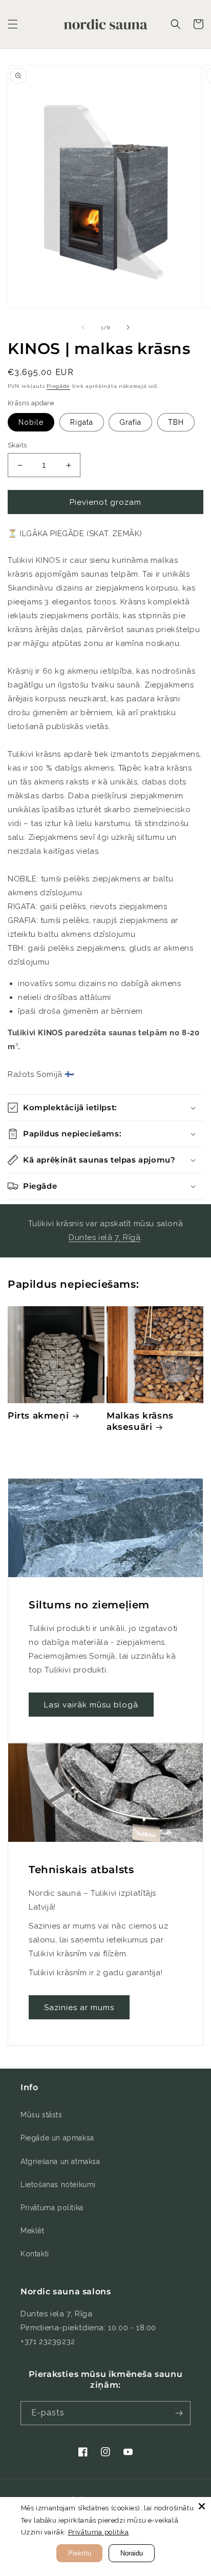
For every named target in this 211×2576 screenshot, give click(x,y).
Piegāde (58, 386)
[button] (13, 24)
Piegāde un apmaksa (57, 2138)
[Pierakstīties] (179, 2413)
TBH (176, 422)
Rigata (82, 422)
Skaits (17, 445)
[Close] (202, 2506)
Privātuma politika (52, 2208)
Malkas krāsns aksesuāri (140, 1421)
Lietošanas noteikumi (58, 2185)
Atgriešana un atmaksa (60, 2161)
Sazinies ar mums (79, 2008)
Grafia (130, 422)
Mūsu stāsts (41, 2115)
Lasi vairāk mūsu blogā (91, 1705)
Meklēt (33, 2231)
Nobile (31, 422)
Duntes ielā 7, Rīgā (104, 1237)
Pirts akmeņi (38, 1415)
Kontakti (35, 2254)
